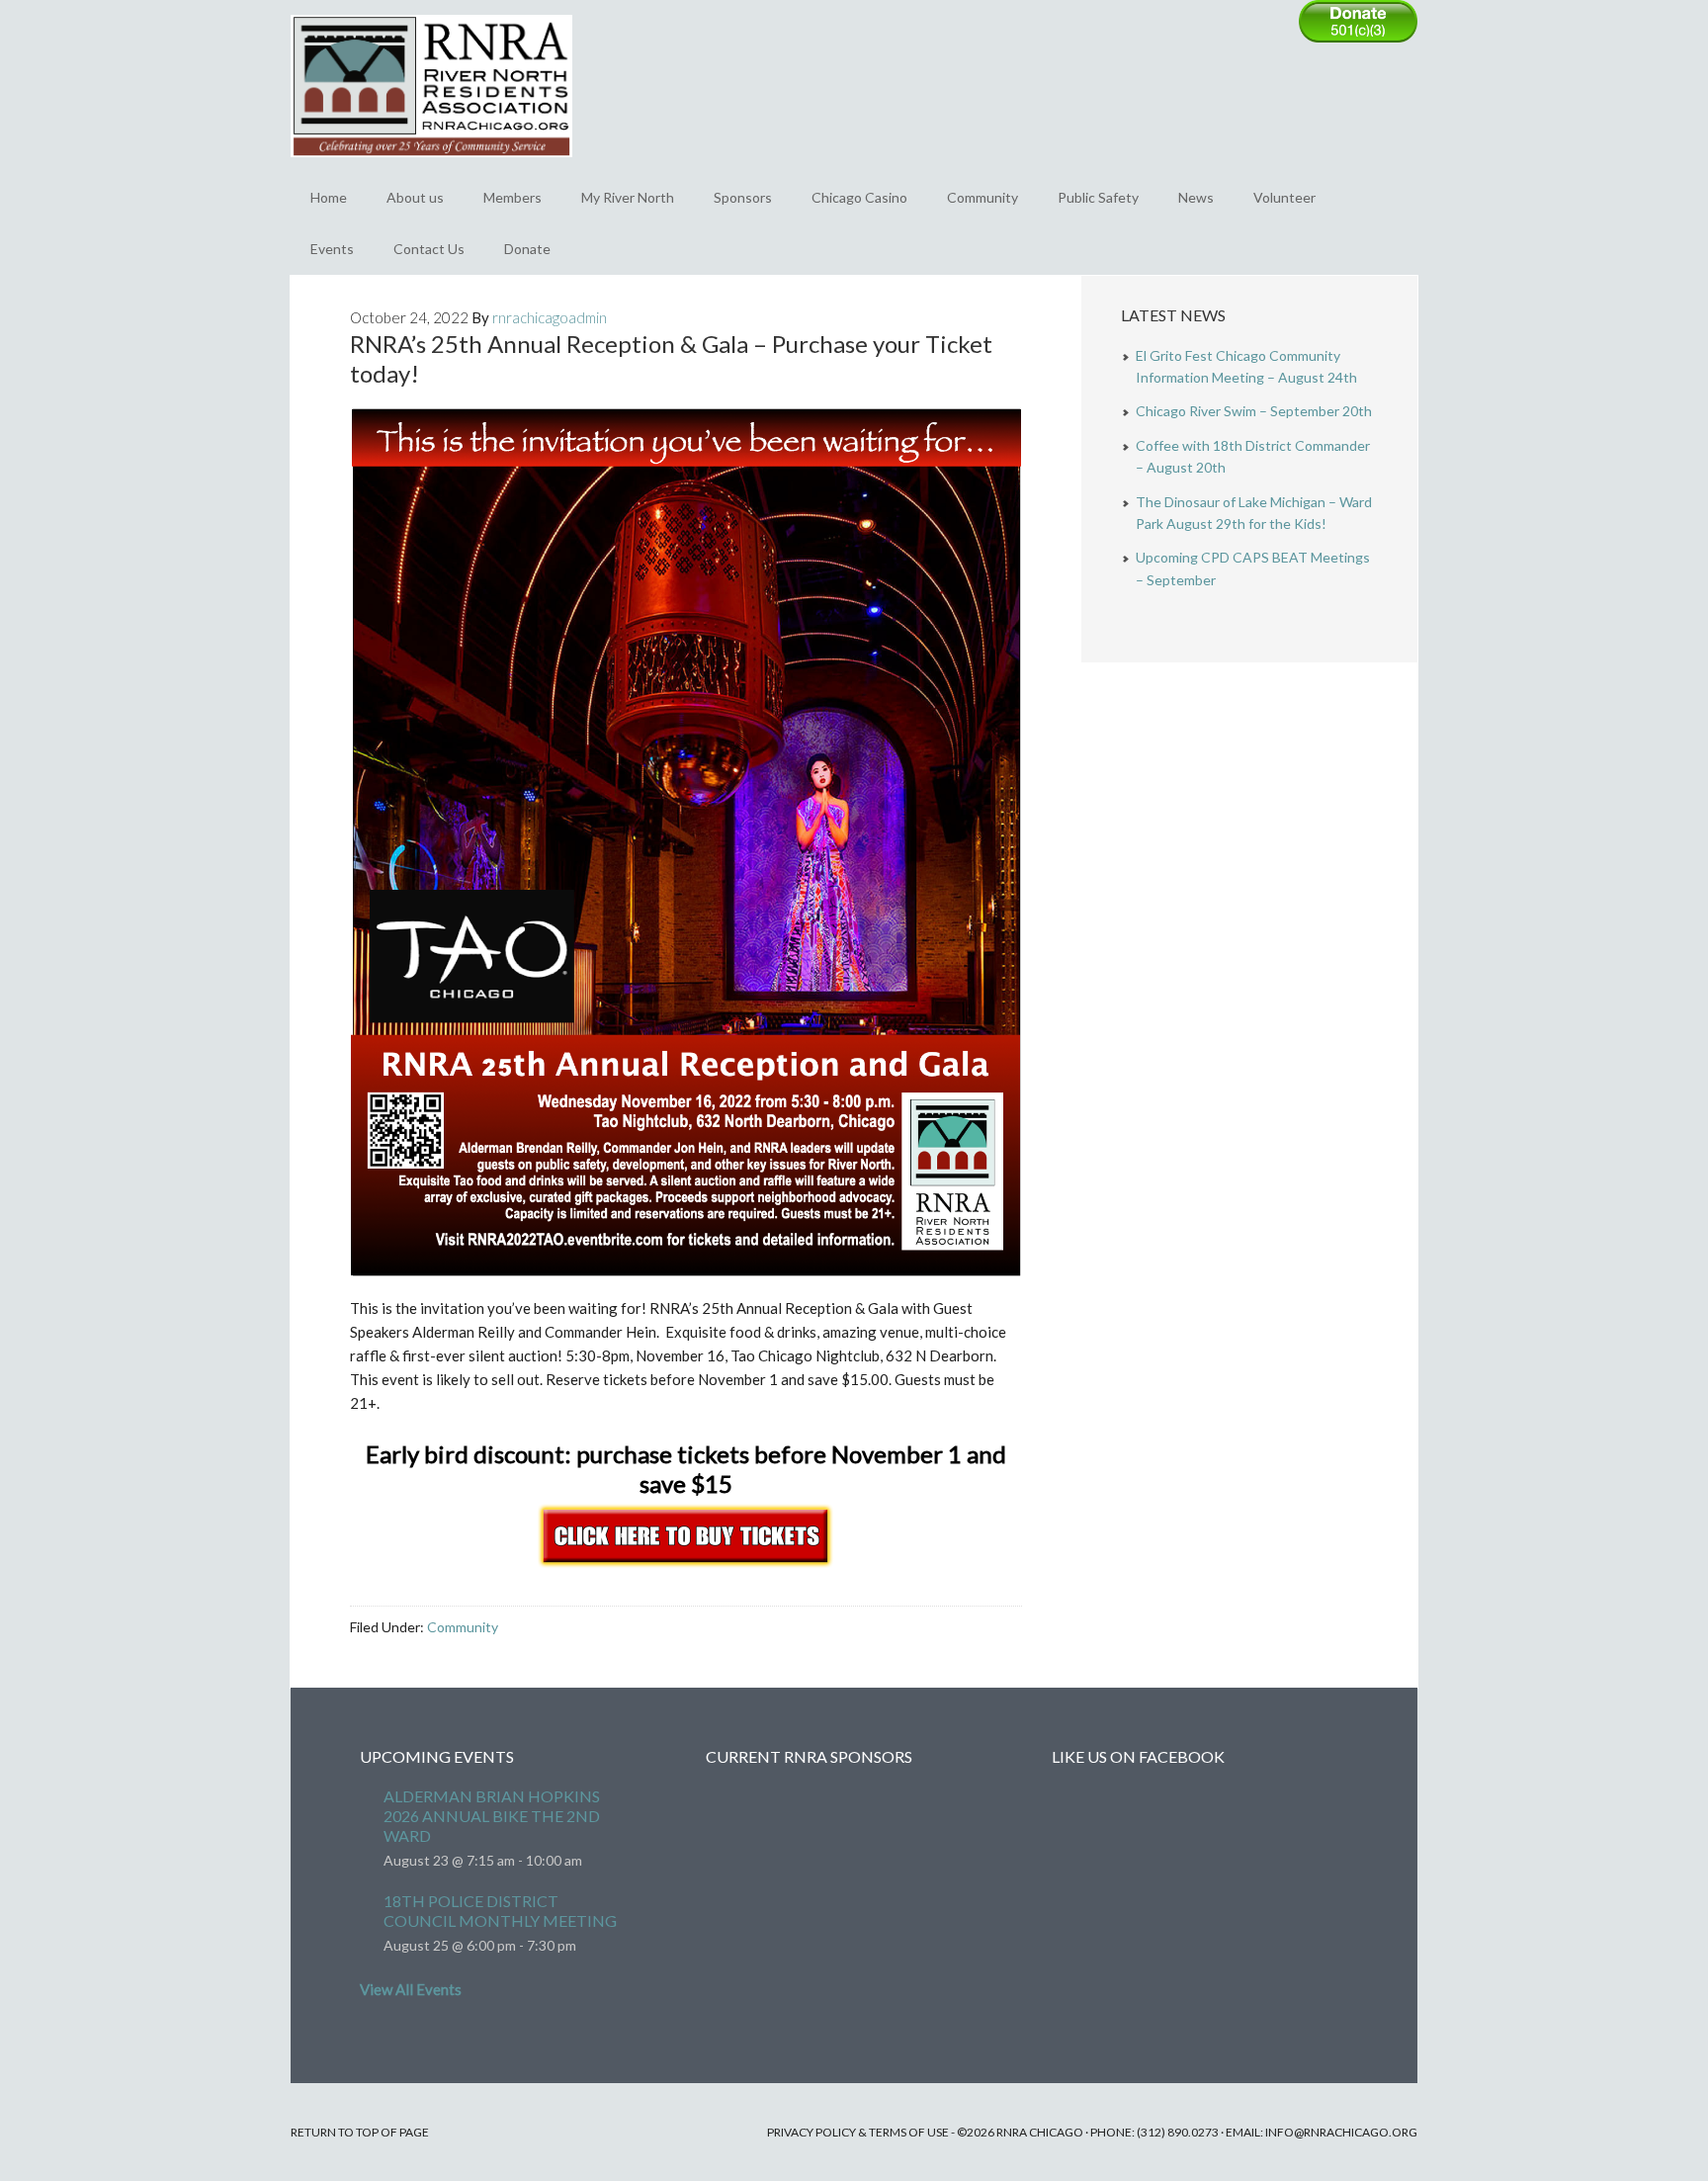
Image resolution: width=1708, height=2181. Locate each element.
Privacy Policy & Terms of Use (858, 2132)
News (1196, 197)
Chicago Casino (859, 197)
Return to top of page (360, 2132)
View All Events (411, 1989)
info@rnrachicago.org (1341, 2132)
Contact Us (429, 249)
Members (512, 197)
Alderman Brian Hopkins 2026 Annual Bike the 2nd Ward (492, 1816)
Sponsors (743, 197)
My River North (628, 197)
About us (415, 197)
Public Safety (1098, 197)
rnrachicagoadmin (550, 317)
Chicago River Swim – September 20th (1254, 411)
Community (982, 197)
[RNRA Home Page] (431, 166)
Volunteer (1284, 197)
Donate (527, 249)
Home (329, 197)
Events (332, 249)
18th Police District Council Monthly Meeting (500, 1911)
